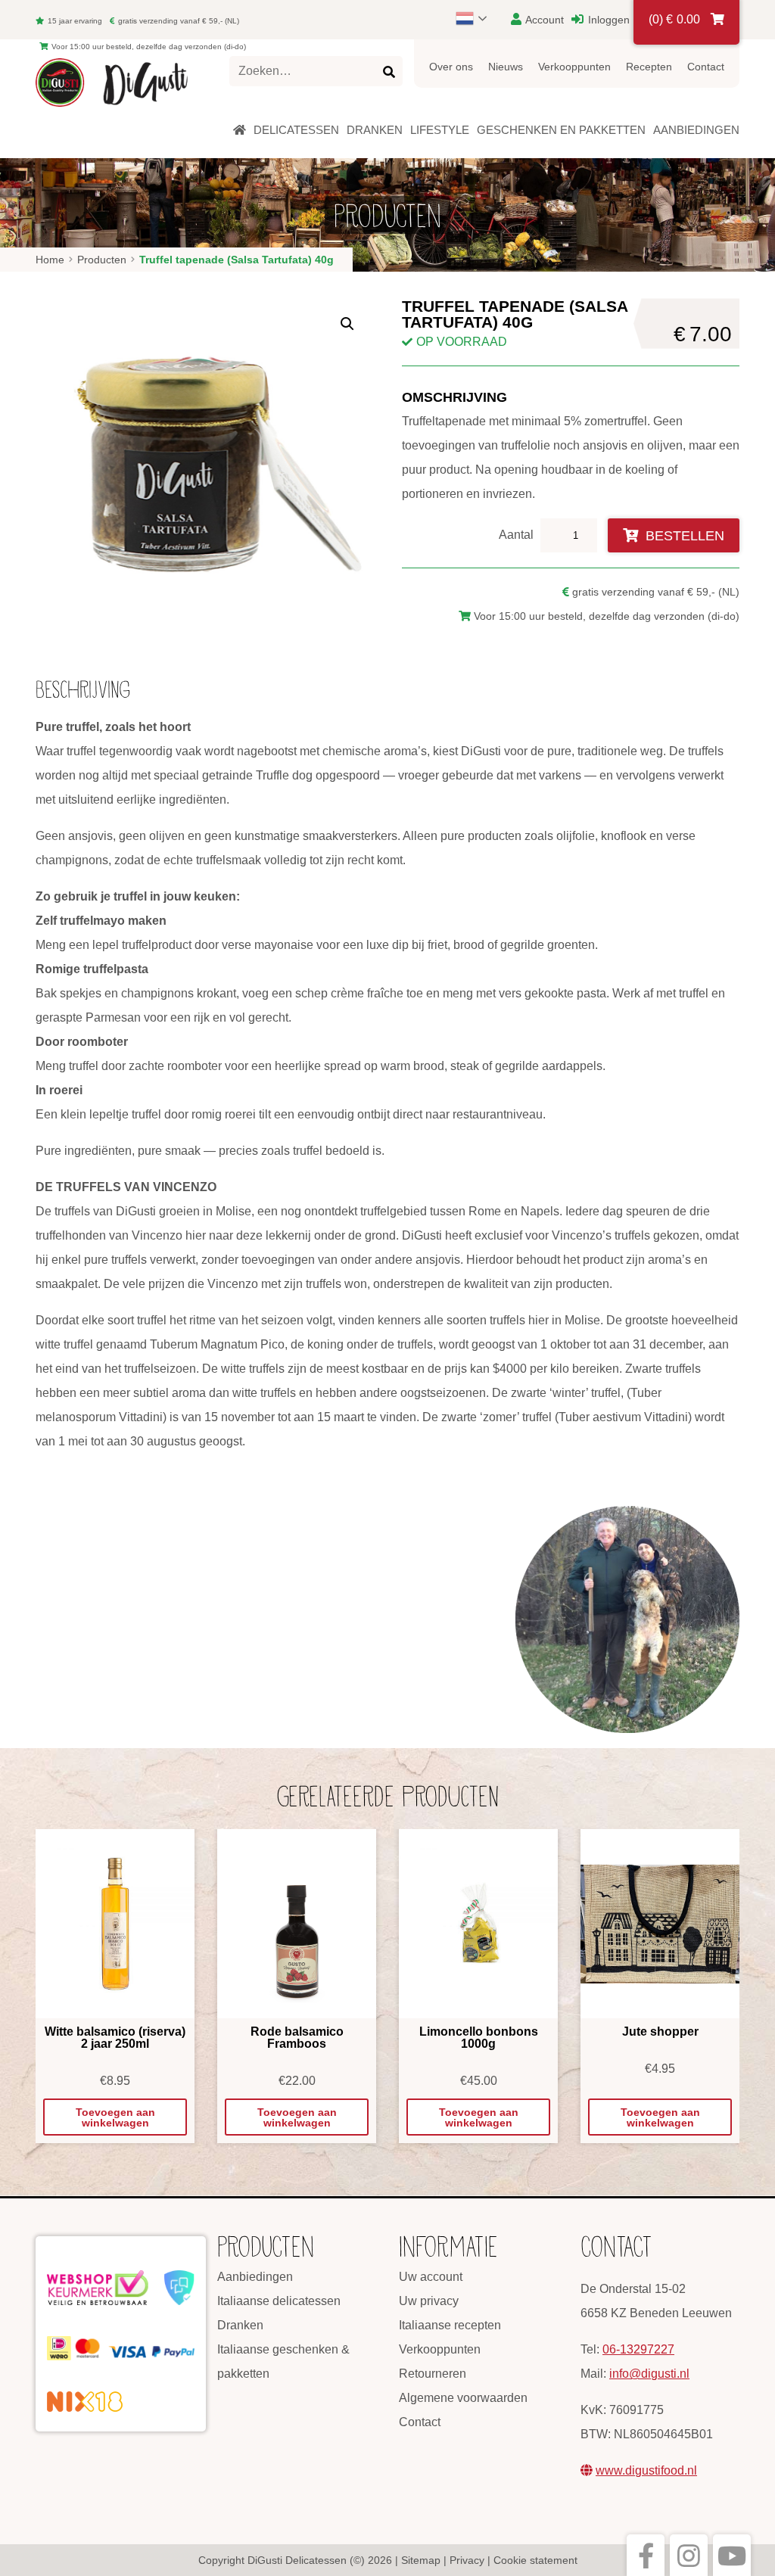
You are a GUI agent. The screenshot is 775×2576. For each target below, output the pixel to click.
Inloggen (607, 20)
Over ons (451, 67)
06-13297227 (638, 2349)
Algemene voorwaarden (463, 2398)
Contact (706, 67)
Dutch (478, 18)
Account (543, 20)
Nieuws (506, 67)
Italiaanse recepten (450, 2325)
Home (50, 260)
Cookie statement (535, 2560)
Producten (102, 260)
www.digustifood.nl (646, 2470)
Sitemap (421, 2560)
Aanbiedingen (255, 2277)
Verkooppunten (574, 67)
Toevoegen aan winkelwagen (115, 2117)
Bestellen (685, 536)
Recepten (649, 67)
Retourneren (433, 2374)
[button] (347, 324)
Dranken (240, 2325)
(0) (674, 19)
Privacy (467, 2560)
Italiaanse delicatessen (279, 2301)
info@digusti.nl (649, 2374)
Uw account (431, 2277)
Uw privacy (429, 2301)
